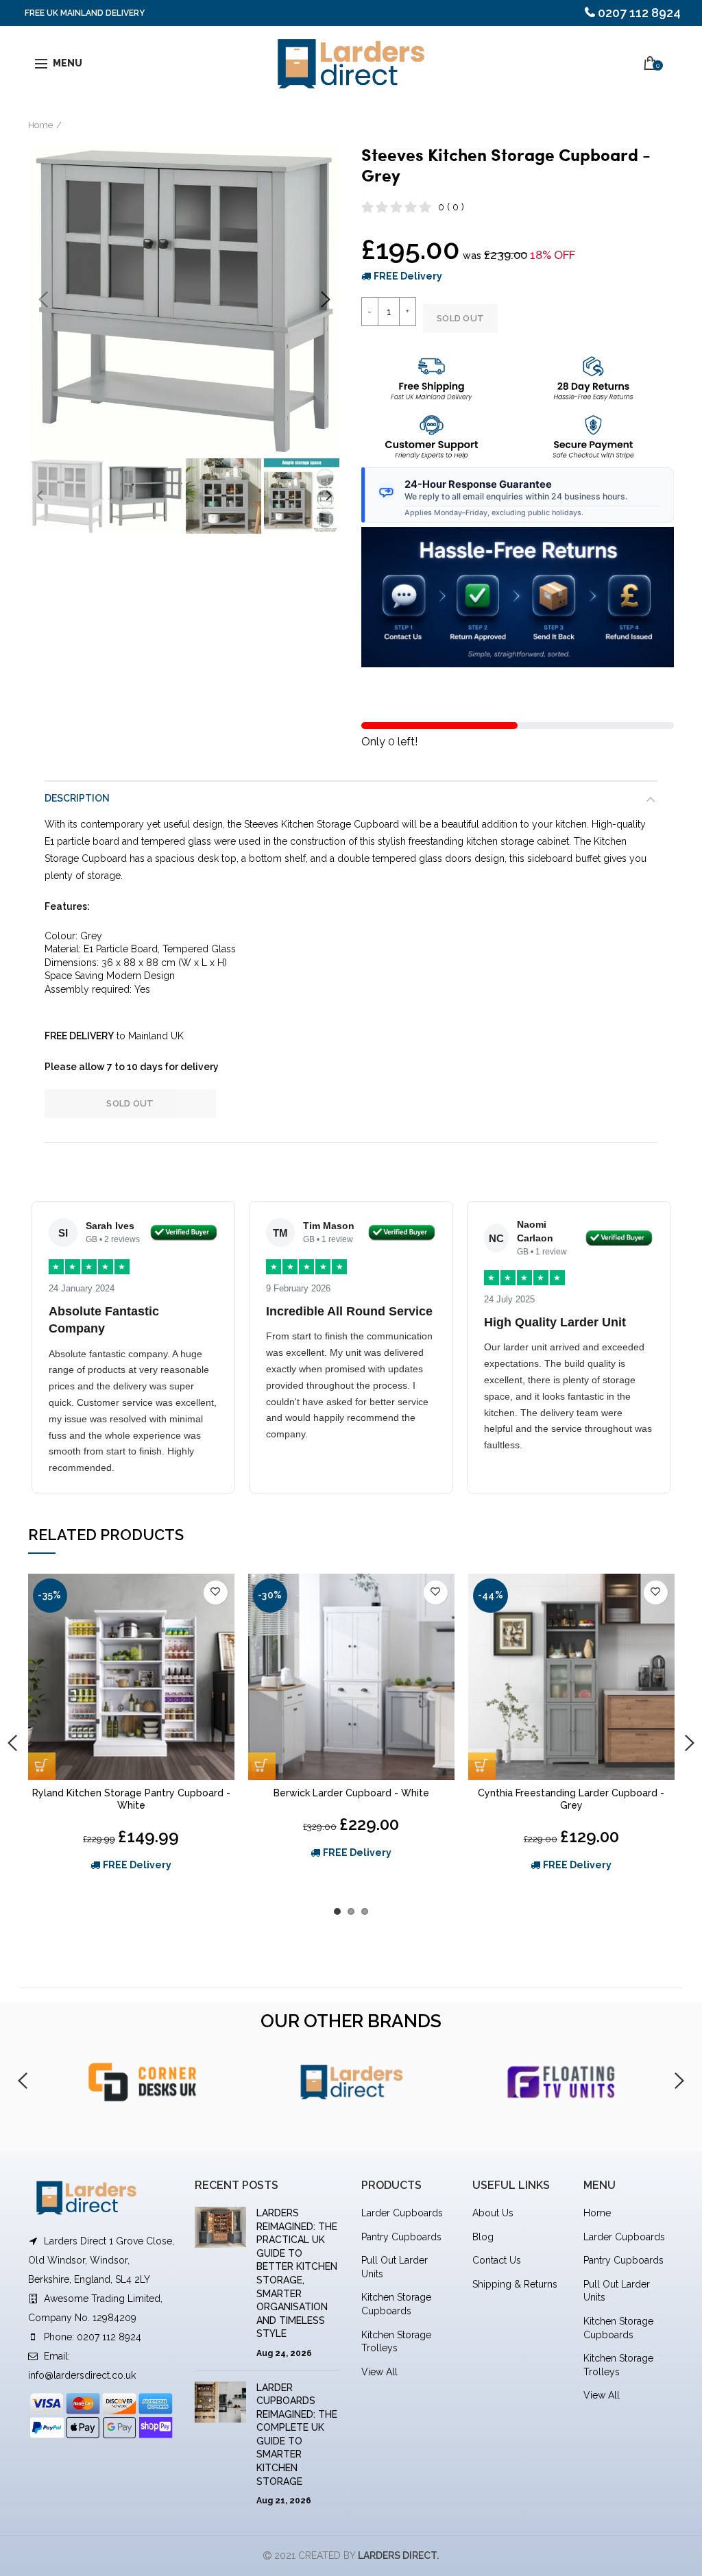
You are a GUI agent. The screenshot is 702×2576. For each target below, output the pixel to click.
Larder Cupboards (402, 2213)
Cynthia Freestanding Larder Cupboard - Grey (571, 1799)
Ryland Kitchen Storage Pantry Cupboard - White (131, 1799)
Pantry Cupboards (401, 2237)
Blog (483, 2237)
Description (77, 798)
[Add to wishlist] (216, 1593)
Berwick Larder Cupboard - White (351, 1793)
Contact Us (497, 2260)
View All (379, 2372)
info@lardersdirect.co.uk (82, 2375)
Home (40, 125)
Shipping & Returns (515, 2284)
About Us (493, 2213)
